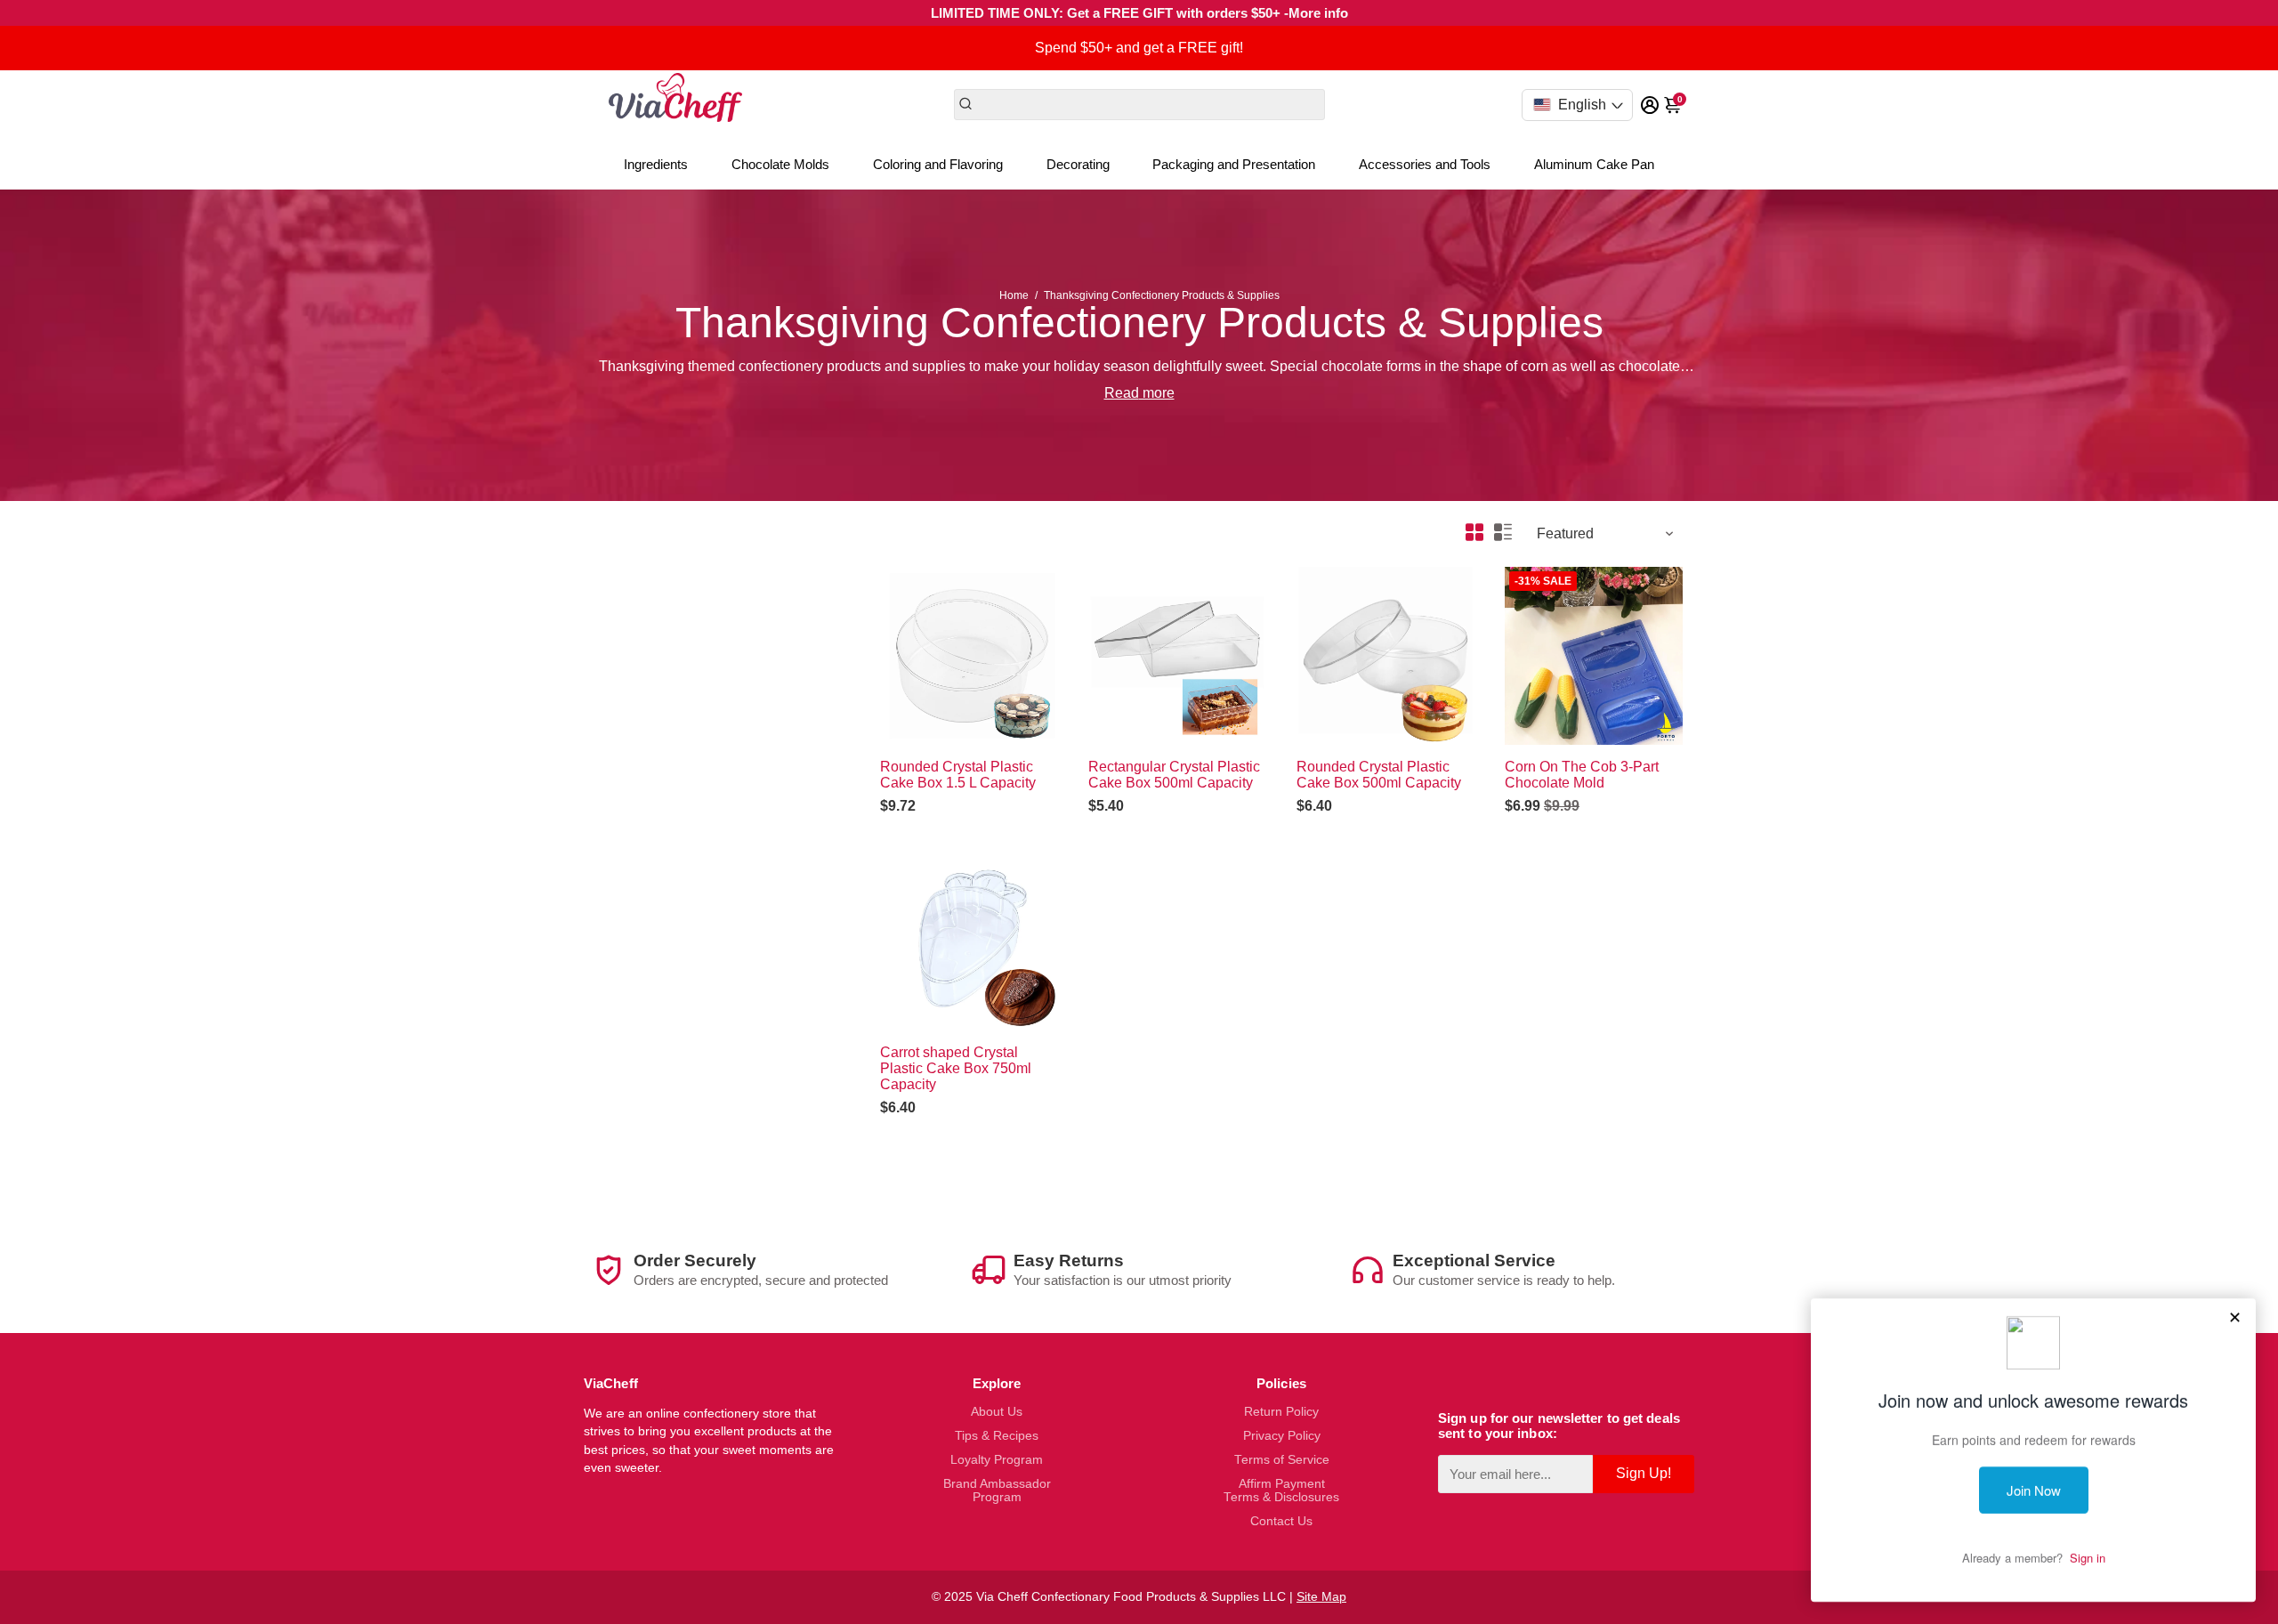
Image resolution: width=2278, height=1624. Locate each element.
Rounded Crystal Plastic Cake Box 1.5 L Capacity (958, 775)
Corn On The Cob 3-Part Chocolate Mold (1582, 775)
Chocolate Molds (780, 164)
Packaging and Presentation (1234, 164)
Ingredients (656, 164)
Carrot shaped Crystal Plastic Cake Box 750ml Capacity (956, 1068)
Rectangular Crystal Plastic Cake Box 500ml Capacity (1174, 775)
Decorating (1078, 164)
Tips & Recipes (997, 1436)
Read (1122, 393)
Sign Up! (1644, 1473)
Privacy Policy (1282, 1436)
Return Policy (1281, 1412)
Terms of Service (1282, 1460)
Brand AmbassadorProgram (997, 1491)
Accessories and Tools (1425, 164)
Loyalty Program (997, 1460)
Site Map (1321, 1597)
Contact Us (1281, 1521)
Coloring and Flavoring (938, 164)
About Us (997, 1412)
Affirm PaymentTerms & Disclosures (1281, 1491)
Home (1014, 295)
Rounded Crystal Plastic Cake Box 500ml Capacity (1379, 775)
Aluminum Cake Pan (1594, 164)
